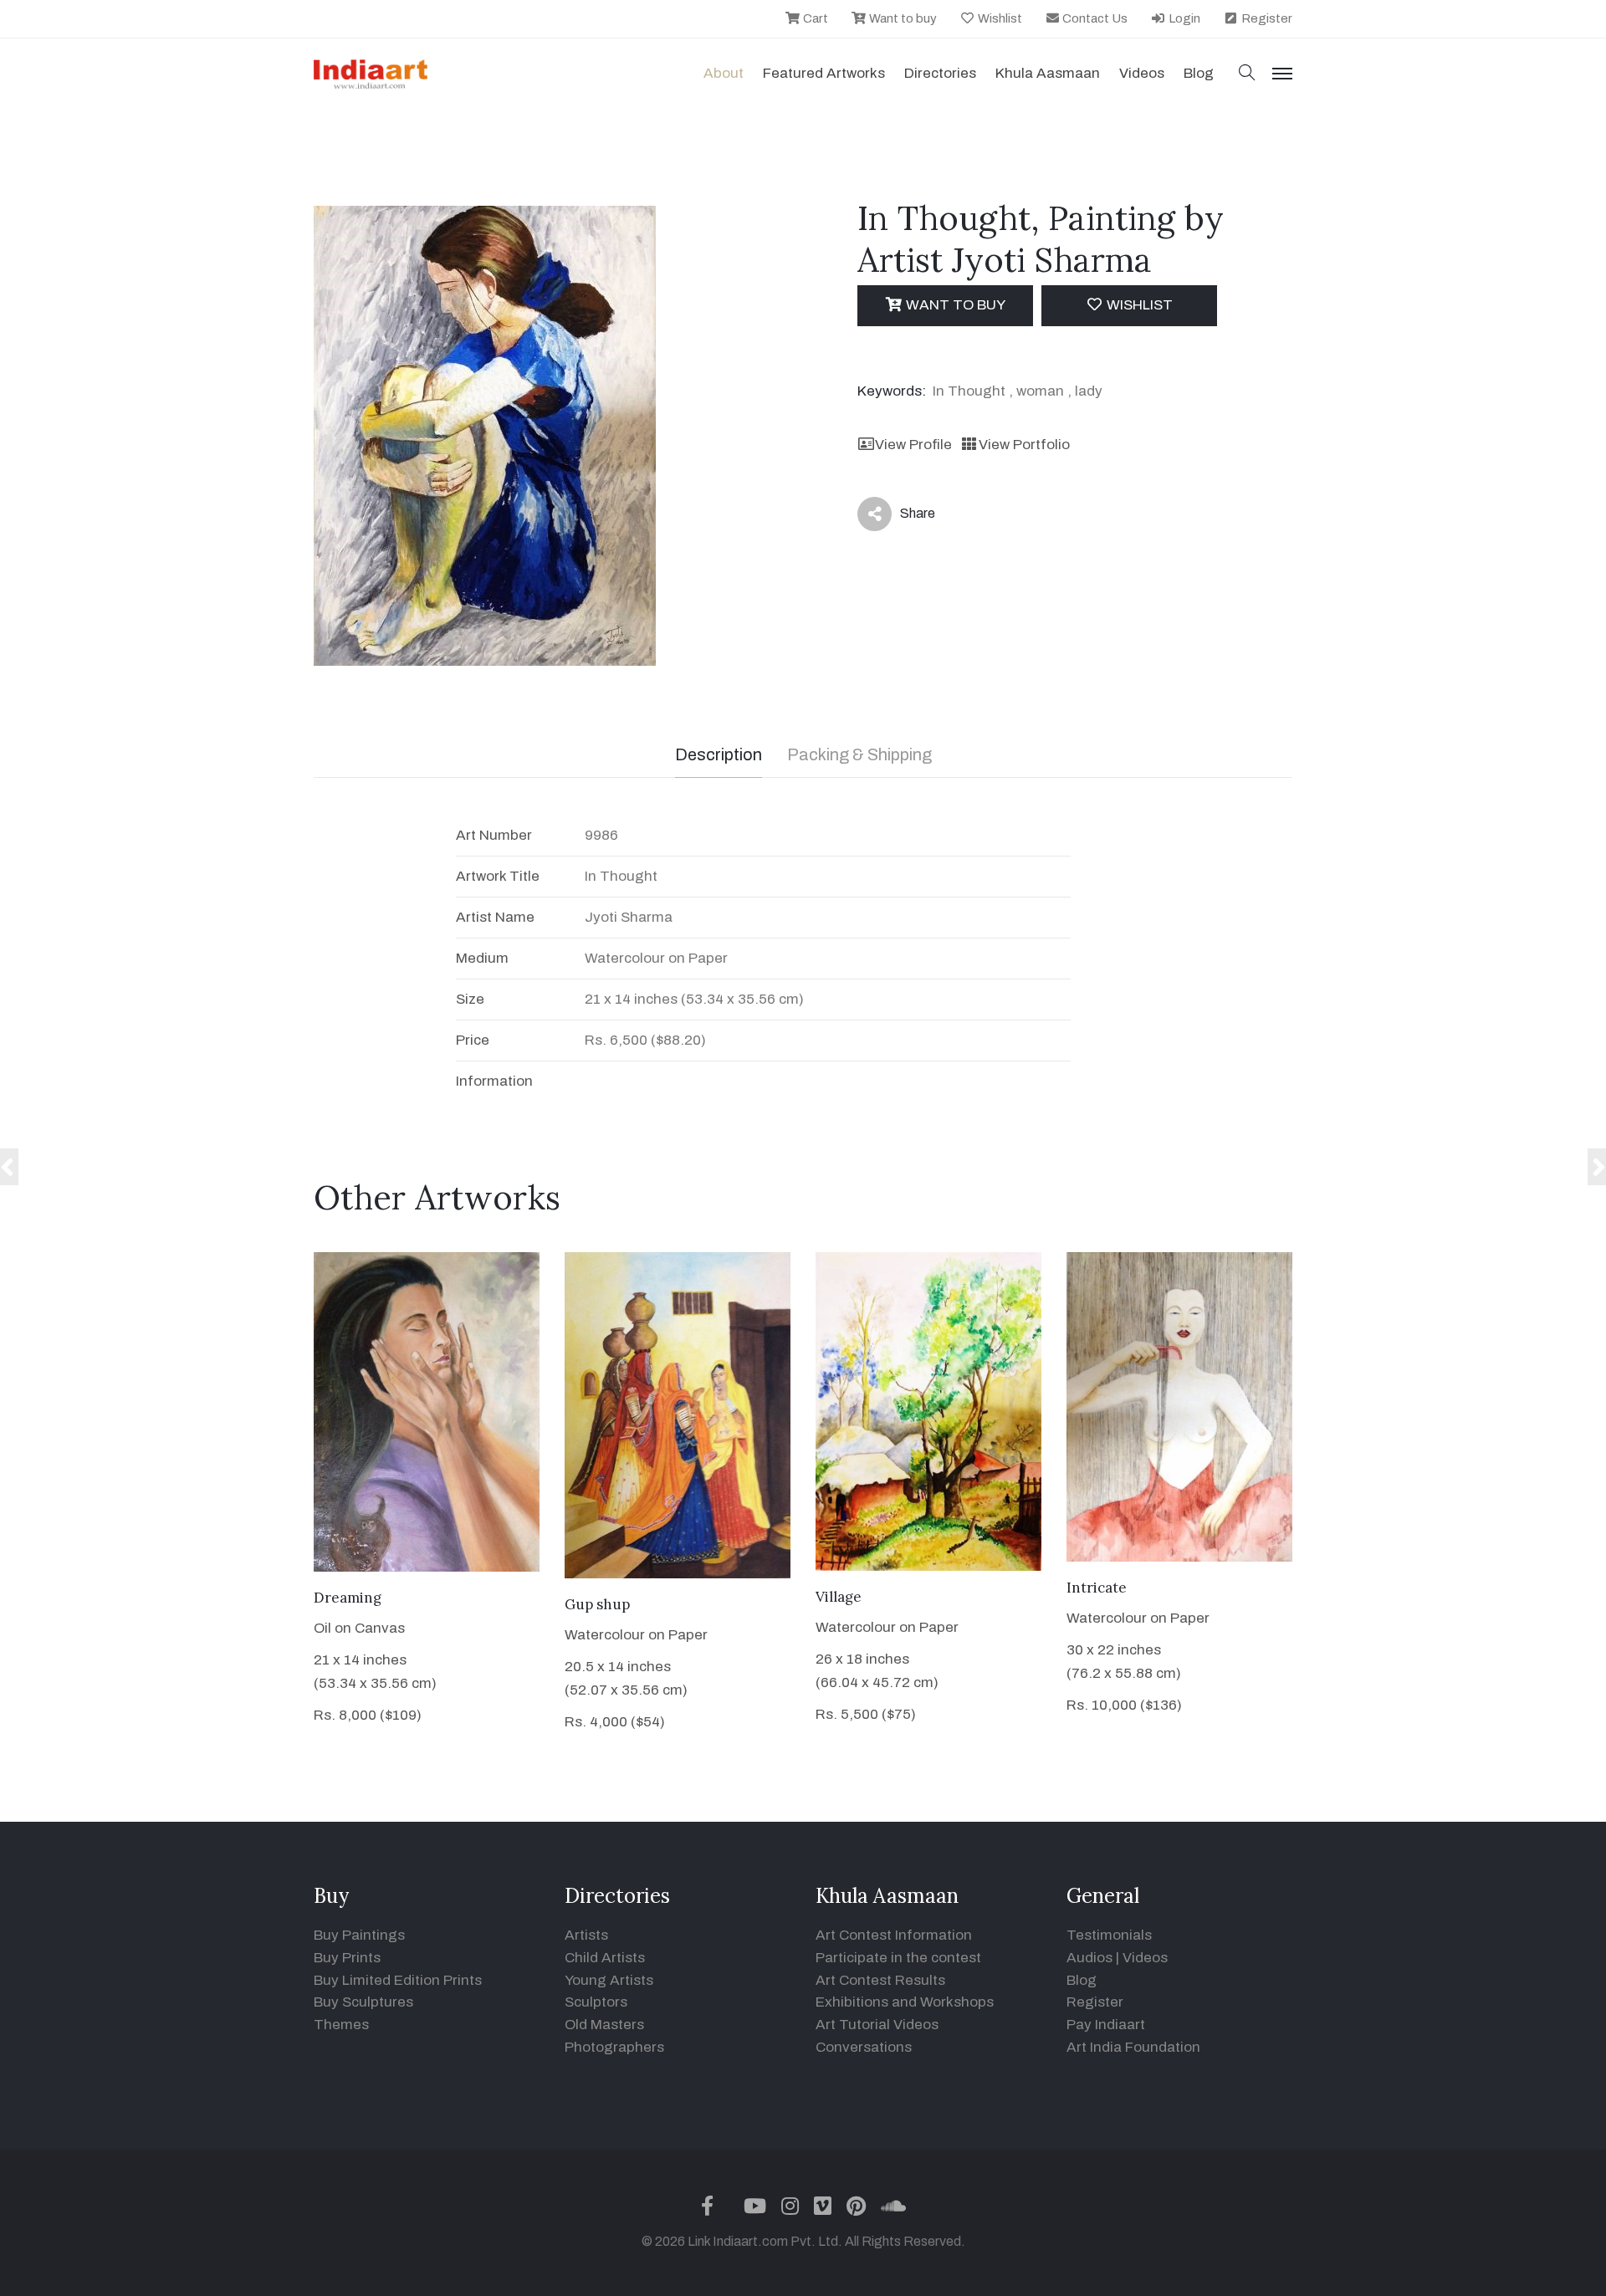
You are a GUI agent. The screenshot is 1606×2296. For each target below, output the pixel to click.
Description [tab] (719, 754)
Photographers (614, 2047)
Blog (1082, 1980)
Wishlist (999, 18)
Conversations (864, 2047)
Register (1266, 18)
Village (839, 1597)
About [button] (724, 73)
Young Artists (609, 1980)
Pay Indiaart (1106, 2025)
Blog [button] (1199, 73)
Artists (586, 1935)
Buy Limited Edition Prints (398, 1980)
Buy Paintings (359, 1935)
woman (1040, 391)
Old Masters (604, 2025)
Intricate (1097, 1588)
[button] (1247, 74)
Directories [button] (940, 73)
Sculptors (596, 2002)
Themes (341, 2025)
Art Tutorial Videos (877, 2025)
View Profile (913, 445)
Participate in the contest (898, 1958)
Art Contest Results (880, 1980)
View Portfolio (1024, 445)
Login (1183, 18)
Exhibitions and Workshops (905, 2002)
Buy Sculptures (363, 2002)
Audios (1089, 1958)
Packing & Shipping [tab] (859, 754)
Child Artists (605, 1958)
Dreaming (348, 1598)
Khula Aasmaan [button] (1048, 73)
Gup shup (597, 1604)
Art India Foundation (1133, 2047)
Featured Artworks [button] (824, 73)
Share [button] (905, 517)
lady (1089, 391)
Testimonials (1109, 1935)
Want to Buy (954, 305)
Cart (814, 18)
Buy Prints (347, 1958)
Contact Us (1094, 18)
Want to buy (902, 18)
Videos (1142, 73)
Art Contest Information (894, 1935)
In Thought (969, 391)
